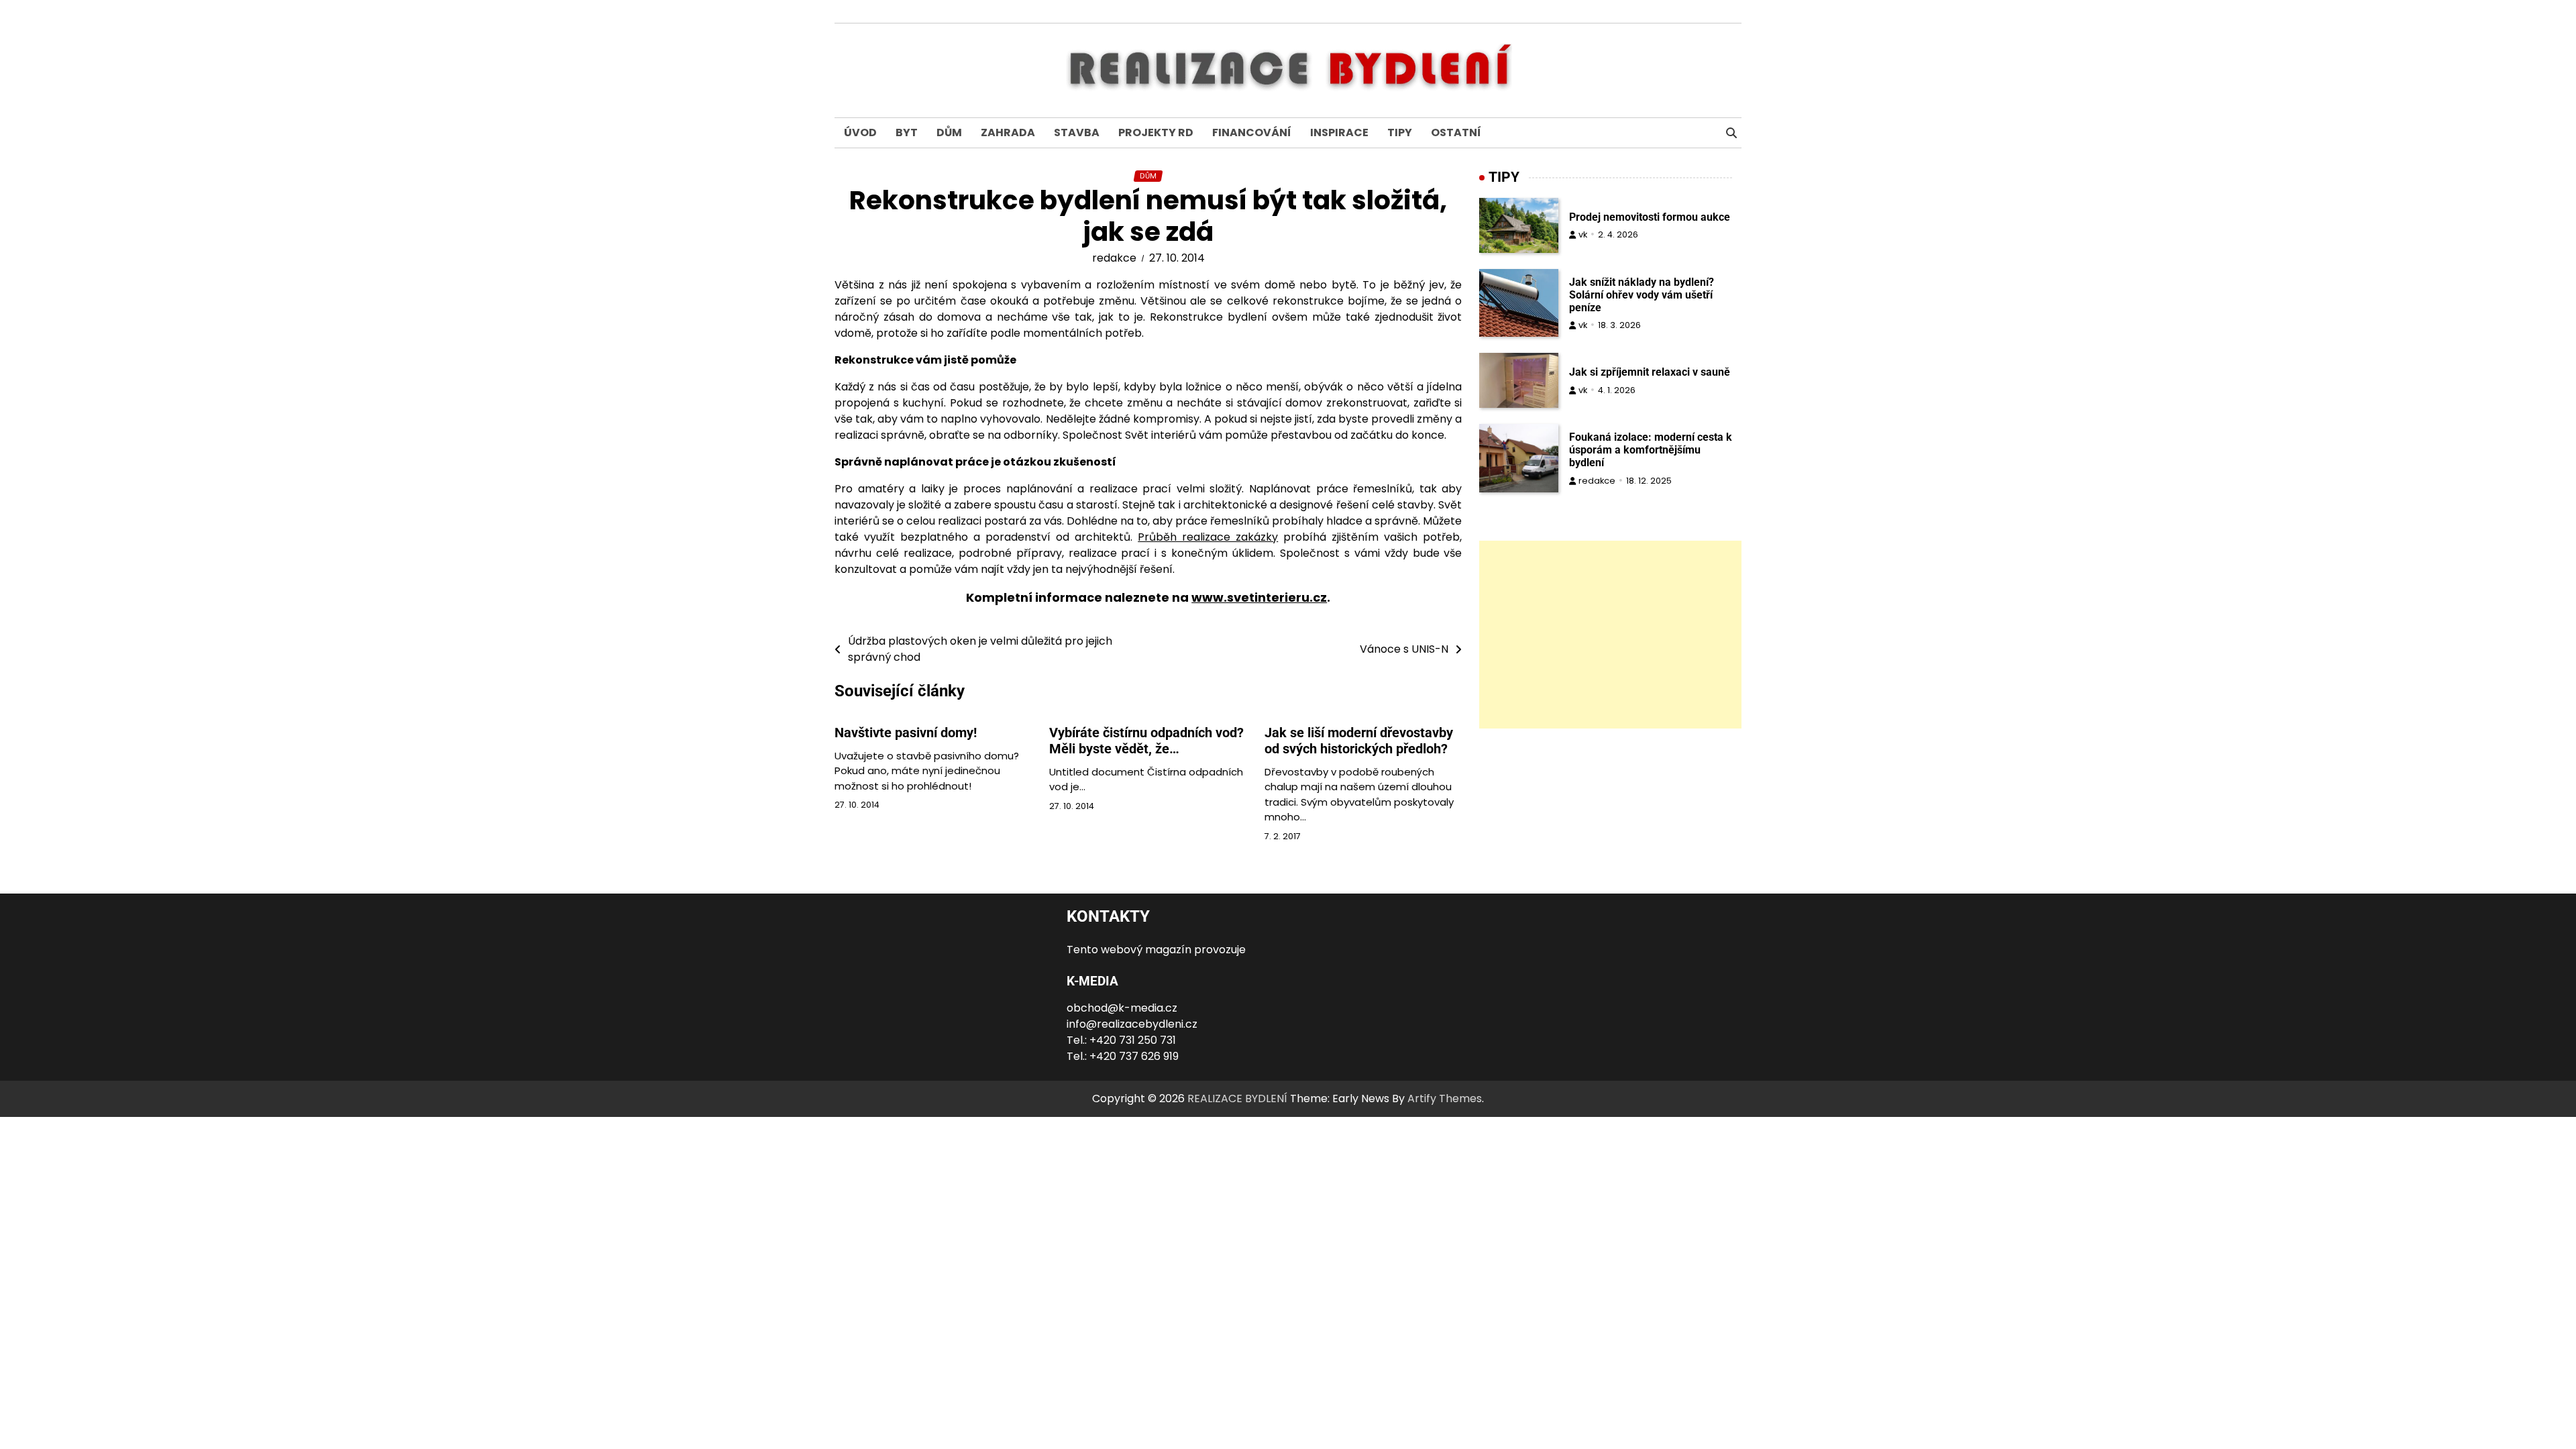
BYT (907, 132)
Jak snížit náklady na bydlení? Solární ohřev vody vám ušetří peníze (1642, 295)
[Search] (1731, 133)
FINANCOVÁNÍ (1252, 132)
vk (1583, 234)
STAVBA (1077, 132)
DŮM (949, 132)
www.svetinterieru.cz (1259, 597)
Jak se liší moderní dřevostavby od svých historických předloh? (1359, 741)
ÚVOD (860, 132)
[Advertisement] (1610, 635)
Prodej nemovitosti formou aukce (1650, 217)
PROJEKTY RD (1156, 132)
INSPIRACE (1339, 132)
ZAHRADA (1008, 132)
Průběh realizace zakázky (1208, 537)
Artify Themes (1445, 1098)
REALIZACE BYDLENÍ (1237, 1098)
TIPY (1400, 132)
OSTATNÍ (1456, 132)
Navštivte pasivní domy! (906, 733)
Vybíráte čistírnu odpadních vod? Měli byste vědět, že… (1146, 741)
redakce (1114, 258)
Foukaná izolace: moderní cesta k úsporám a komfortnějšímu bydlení (1651, 450)
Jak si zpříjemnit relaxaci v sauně (1650, 372)
